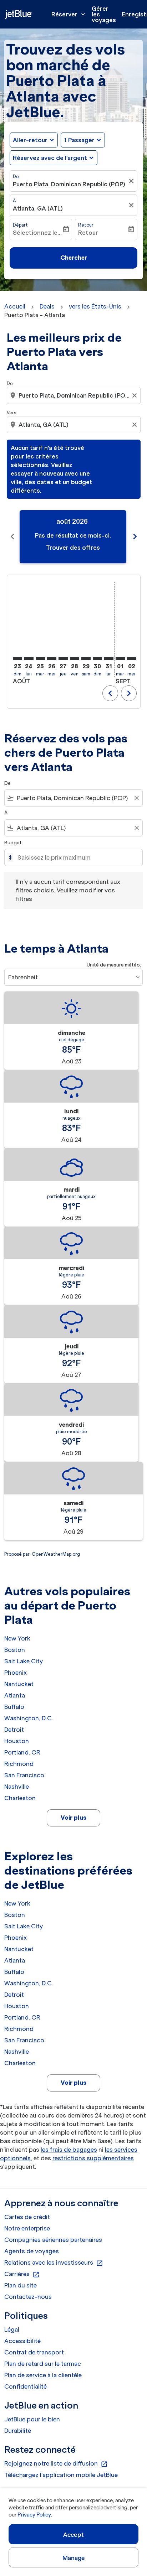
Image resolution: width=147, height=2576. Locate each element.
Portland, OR (22, 1752)
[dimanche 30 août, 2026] (97, 658)
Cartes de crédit (27, 2217)
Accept (73, 2535)
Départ (20, 225)
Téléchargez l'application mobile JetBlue (61, 2475)
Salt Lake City (24, 1661)
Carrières (22, 2274)
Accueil (15, 306)
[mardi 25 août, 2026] (40, 658)
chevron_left (12, 537)
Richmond (19, 1764)
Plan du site (21, 2285)
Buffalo (14, 1707)
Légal (12, 2329)
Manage (74, 2558)
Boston (15, 1650)
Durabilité (18, 2431)
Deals (47, 306)
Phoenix (16, 1673)
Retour (86, 225)
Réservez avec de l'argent (50, 158)
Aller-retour (30, 140)
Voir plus (73, 1818)
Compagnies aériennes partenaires (53, 2240)
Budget (13, 843)
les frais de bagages (69, 2150)
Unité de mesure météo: (114, 965)
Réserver (69, 14)
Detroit (14, 1730)
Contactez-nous (28, 2297)
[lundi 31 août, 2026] (109, 658)
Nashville (17, 1787)
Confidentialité (26, 2386)
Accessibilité (22, 2341)
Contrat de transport (34, 2352)
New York (17, 1638)
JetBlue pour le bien (32, 2419)
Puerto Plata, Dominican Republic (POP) (69, 184)
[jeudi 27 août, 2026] (63, 658)
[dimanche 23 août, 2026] (17, 658)
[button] (83, 140)
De (16, 177)
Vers (11, 413)
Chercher (74, 258)
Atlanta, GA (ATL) (38, 208)
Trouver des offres (73, 548)
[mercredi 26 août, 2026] (52, 658)
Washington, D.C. (29, 1718)
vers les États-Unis (95, 306)
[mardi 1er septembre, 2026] (120, 658)
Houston (17, 1741)
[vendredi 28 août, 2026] (75, 658)
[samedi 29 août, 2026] (86, 658)
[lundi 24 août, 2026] (29, 658)
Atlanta (15, 1695)
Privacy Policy (34, 2515)
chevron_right (135, 537)
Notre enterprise (27, 2228)
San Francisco (24, 1775)
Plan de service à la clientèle (43, 2375)
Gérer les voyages (104, 14)
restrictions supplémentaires (93, 2158)
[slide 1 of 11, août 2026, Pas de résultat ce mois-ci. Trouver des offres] (73, 537)
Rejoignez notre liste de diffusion (56, 2464)
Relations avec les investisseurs (54, 2263)
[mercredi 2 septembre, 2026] (132, 658)
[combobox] (74, 395)
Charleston (20, 1798)
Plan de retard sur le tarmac (43, 2364)
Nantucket (19, 1684)
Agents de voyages (32, 2251)
